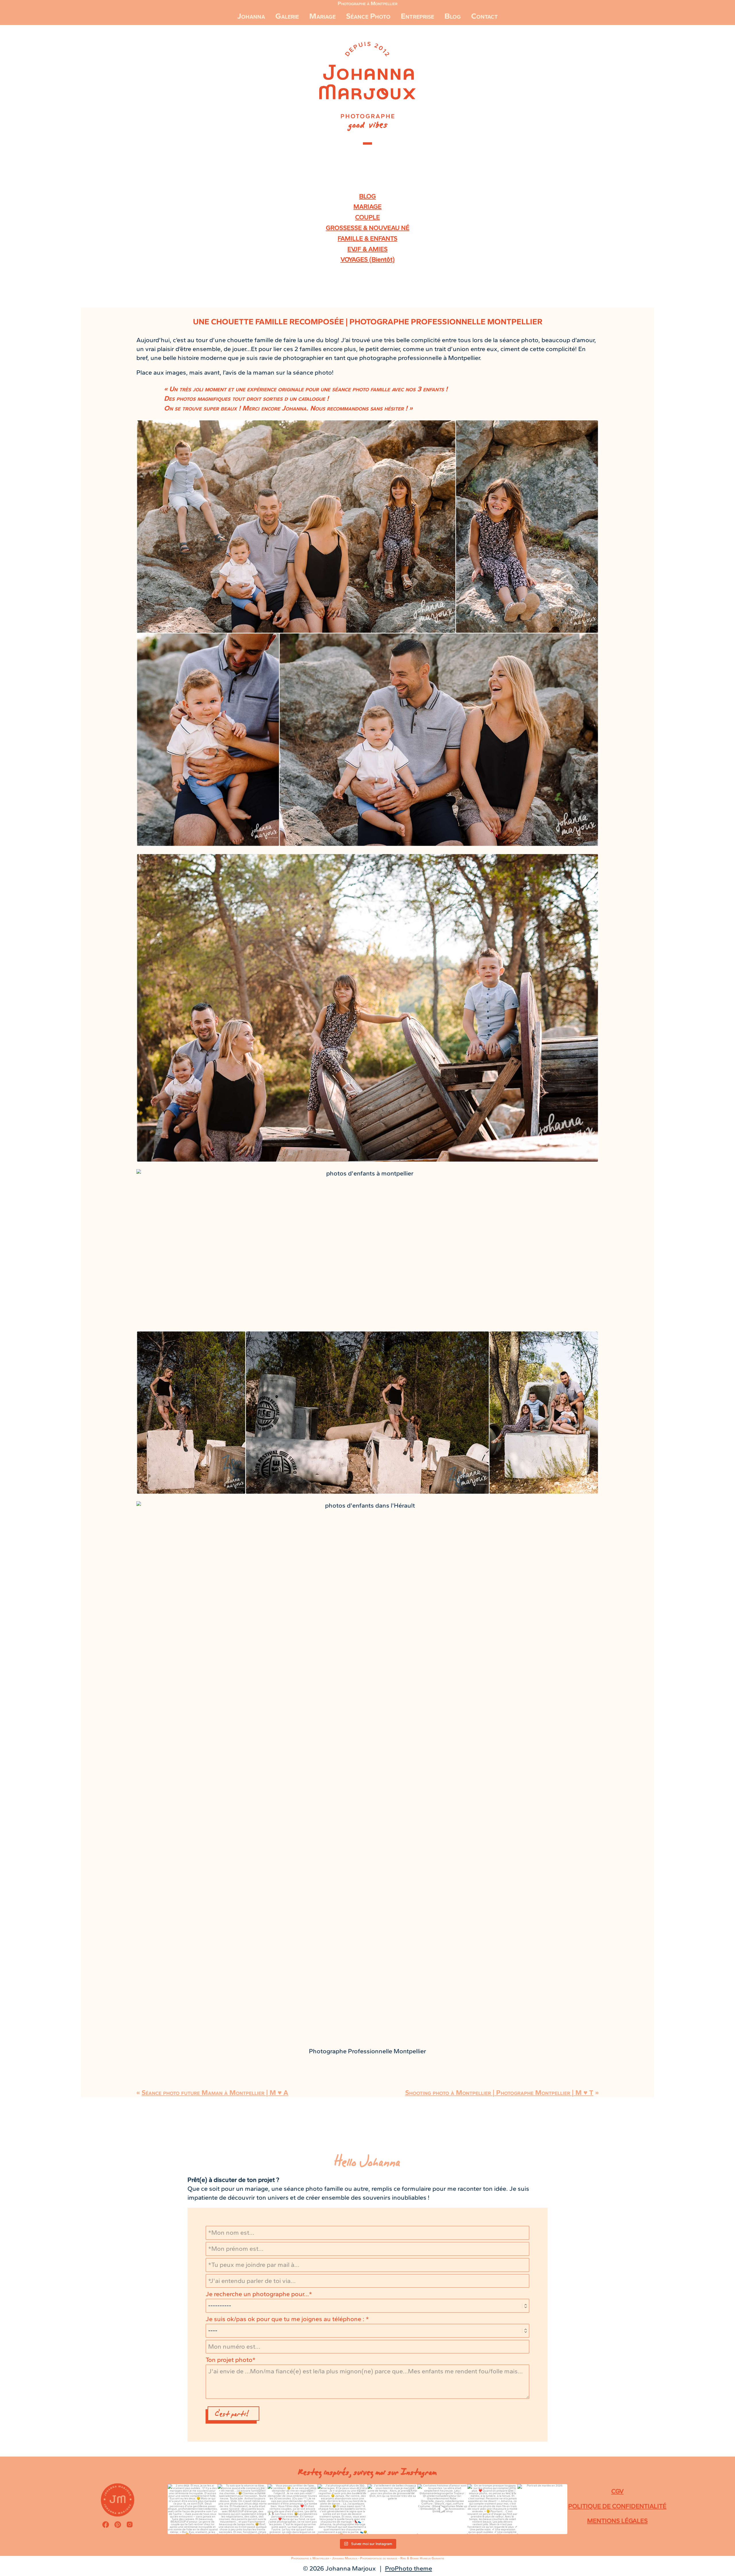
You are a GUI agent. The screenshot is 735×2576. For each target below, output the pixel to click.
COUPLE (367, 217)
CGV (617, 2491)
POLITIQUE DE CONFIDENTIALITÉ (617, 2506)
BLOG (367, 196)
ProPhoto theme (409, 2568)
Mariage (322, 16)
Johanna (251, 16)
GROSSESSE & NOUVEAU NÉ (368, 228)
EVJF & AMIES (367, 249)
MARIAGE (367, 207)
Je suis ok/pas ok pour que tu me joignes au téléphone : (286, 2319)
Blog (453, 16)
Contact (484, 16)
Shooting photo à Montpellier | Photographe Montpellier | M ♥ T (499, 2092)
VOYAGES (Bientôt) (368, 259)
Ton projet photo (229, 2360)
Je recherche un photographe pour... (257, 2294)
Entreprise (417, 16)
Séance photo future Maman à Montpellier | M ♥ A (215, 2092)
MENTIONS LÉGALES (617, 2521)
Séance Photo (368, 16)
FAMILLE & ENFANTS (367, 238)
